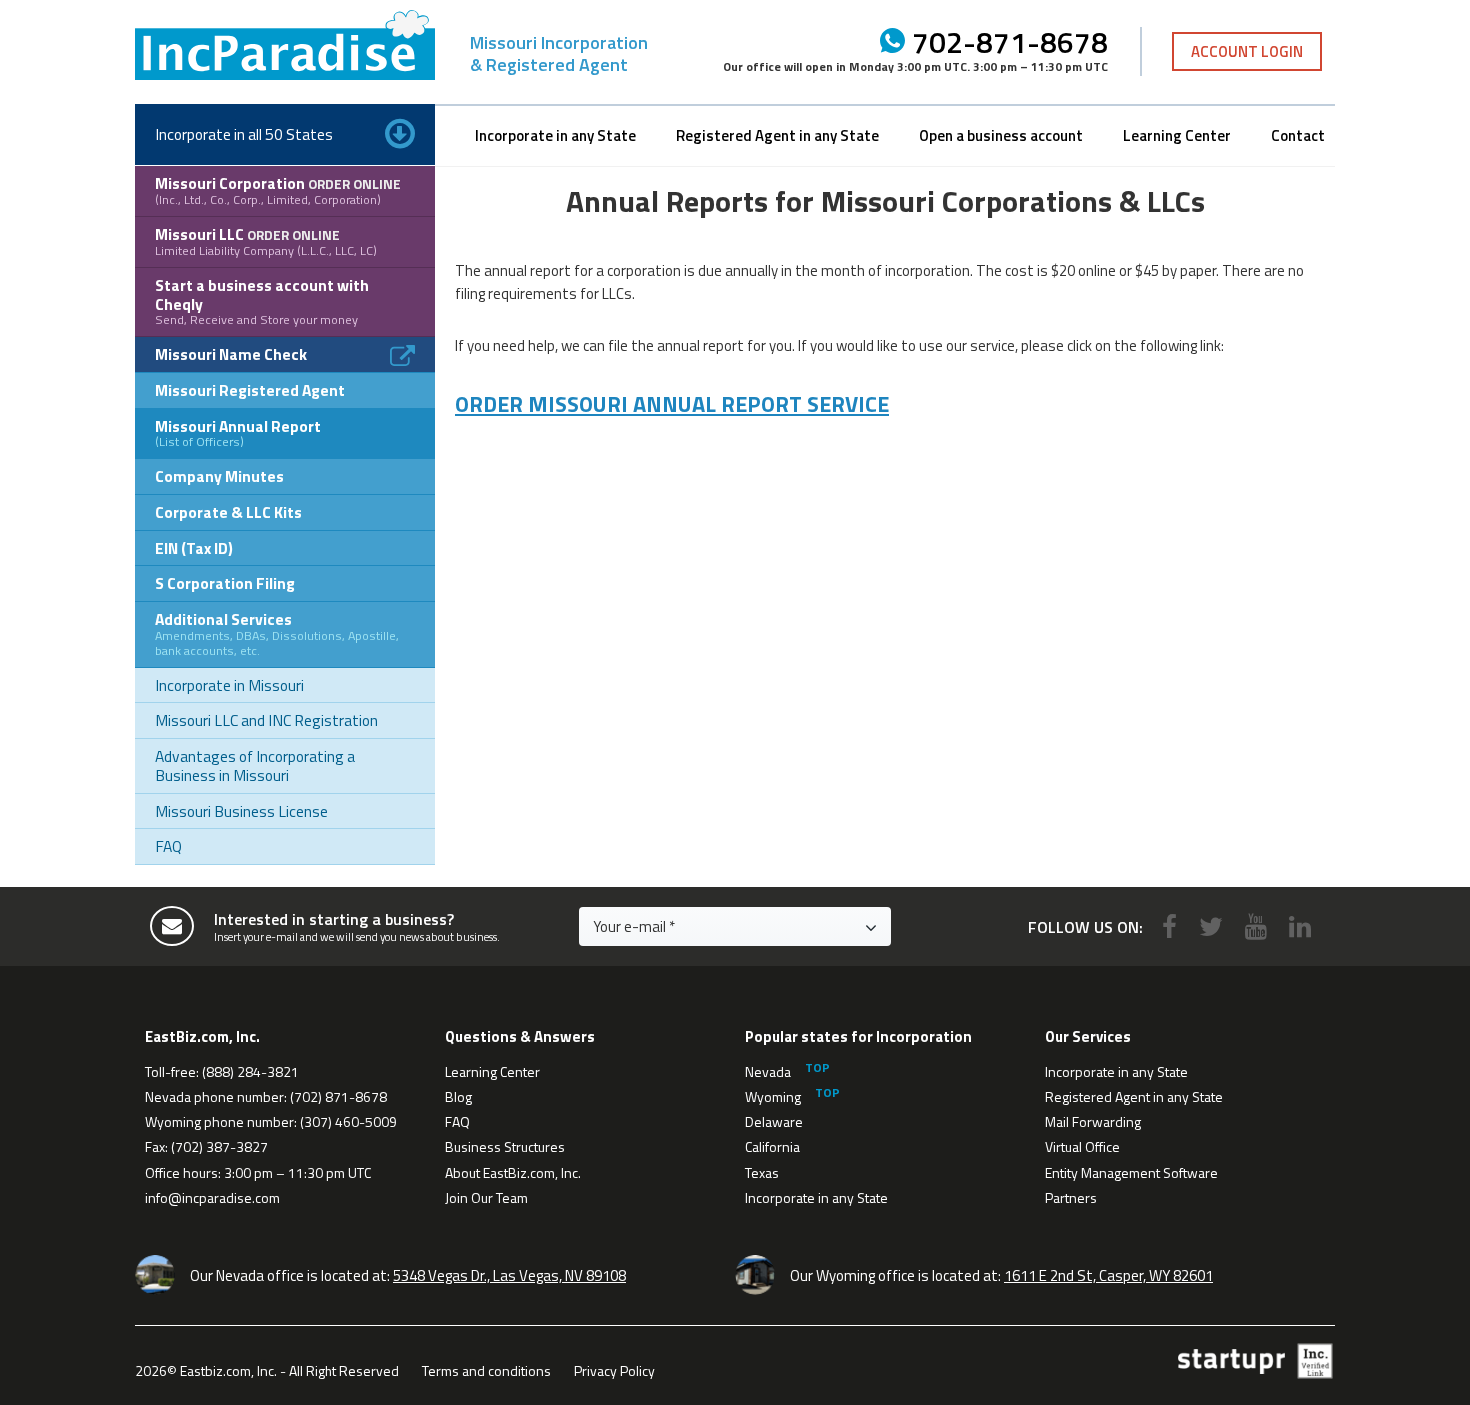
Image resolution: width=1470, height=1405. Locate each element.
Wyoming (773, 1096)
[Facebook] (1169, 926)
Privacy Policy (614, 1370)
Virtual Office (1082, 1146)
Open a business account (1001, 135)
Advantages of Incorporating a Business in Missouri (255, 765)
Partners (1071, 1197)
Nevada (768, 1071)
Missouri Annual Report (238, 433)
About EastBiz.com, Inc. (513, 1172)
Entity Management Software (1131, 1172)
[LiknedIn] (1300, 926)
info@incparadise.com (212, 1197)
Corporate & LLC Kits (228, 512)
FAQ (168, 846)
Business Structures (505, 1146)
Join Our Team (486, 1197)
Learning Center (1177, 135)
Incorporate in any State (555, 135)
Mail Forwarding (1093, 1121)
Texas (762, 1172)
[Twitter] (1211, 926)
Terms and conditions (486, 1370)
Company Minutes (219, 476)
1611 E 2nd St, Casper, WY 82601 (1108, 1275)
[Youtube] (1256, 926)
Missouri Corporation (278, 190)
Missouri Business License (241, 811)
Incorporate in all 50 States (244, 134)
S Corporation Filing (225, 583)
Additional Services (277, 633)
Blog (458, 1096)
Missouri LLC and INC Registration (266, 720)
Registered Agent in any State (777, 135)
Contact (1298, 135)
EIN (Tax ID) (194, 548)
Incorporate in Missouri (229, 685)
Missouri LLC (266, 241)
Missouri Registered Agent (250, 390)
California (772, 1146)
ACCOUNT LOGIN (1247, 51)
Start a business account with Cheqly (262, 301)
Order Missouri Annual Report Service (672, 404)
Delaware (774, 1121)
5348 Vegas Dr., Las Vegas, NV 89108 (509, 1275)
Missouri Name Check (231, 354)
